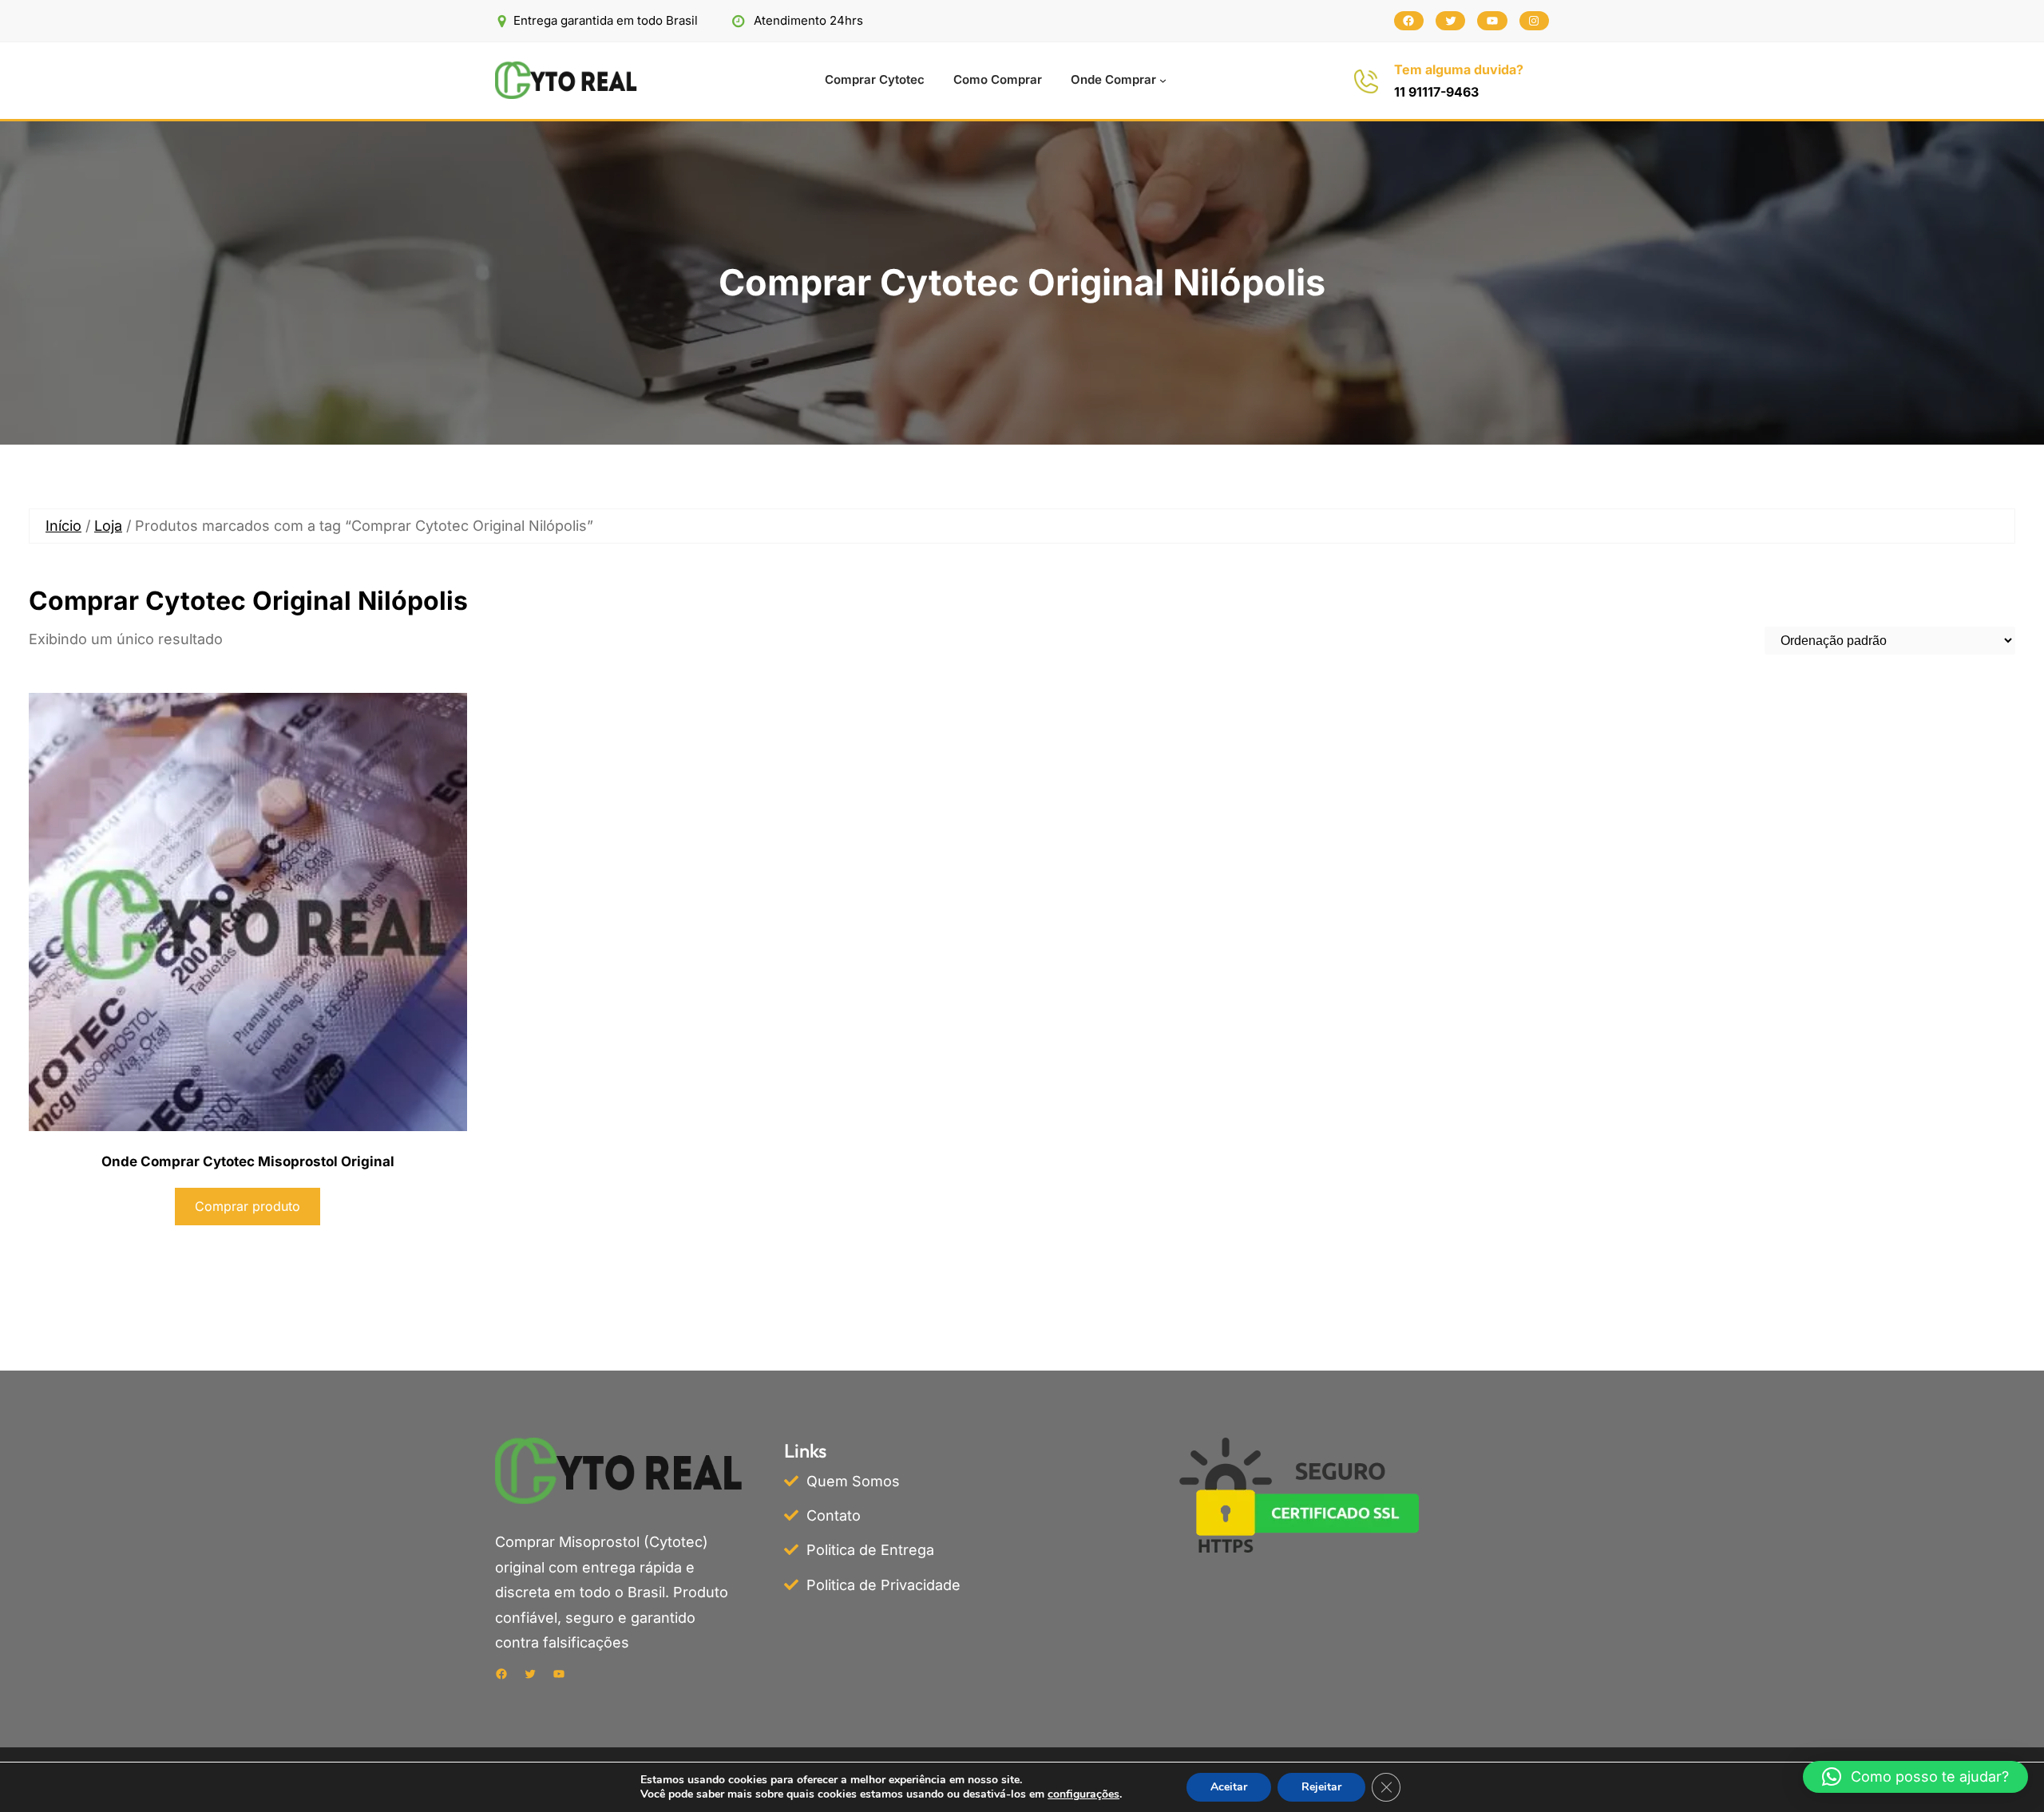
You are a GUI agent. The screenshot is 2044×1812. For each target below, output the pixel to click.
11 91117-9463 (1436, 92)
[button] (1915, 1777)
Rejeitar (1321, 1787)
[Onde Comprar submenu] (1163, 80)
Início (63, 526)
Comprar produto (248, 1206)
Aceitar (1229, 1787)
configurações (1083, 1794)
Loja (108, 526)
